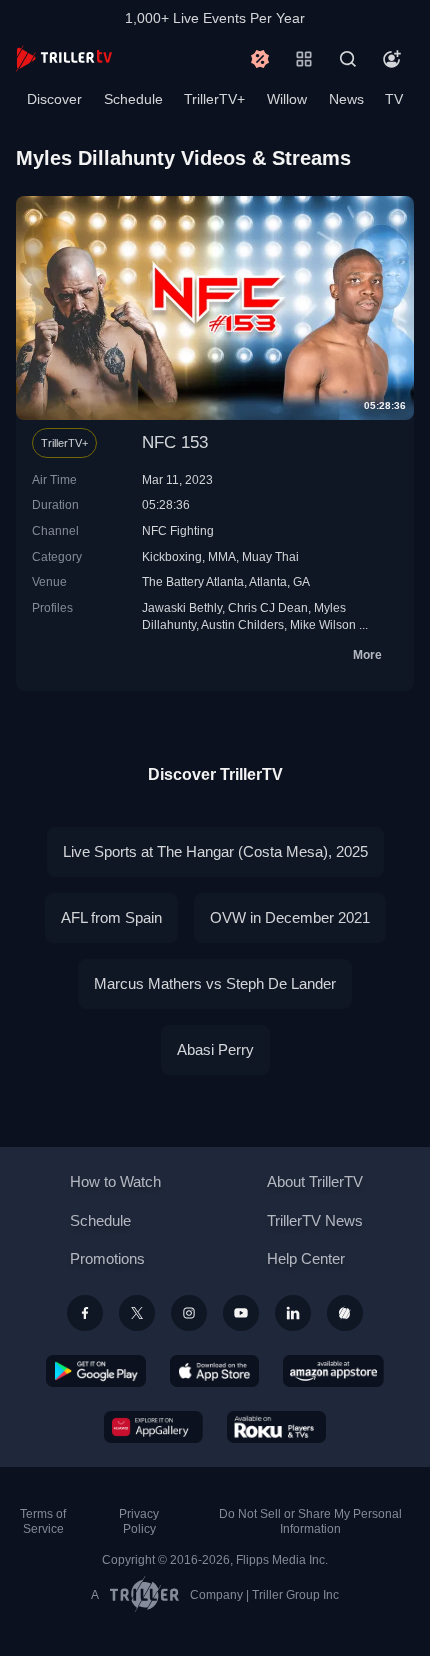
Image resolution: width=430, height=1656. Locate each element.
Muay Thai (270, 556)
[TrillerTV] (64, 58)
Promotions (107, 1258)
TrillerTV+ (214, 99)
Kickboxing (172, 556)
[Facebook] (85, 1313)
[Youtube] (241, 1313)
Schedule (133, 99)
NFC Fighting (178, 530)
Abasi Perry (215, 1049)
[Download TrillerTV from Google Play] (96, 1371)
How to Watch (115, 1181)
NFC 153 (175, 442)
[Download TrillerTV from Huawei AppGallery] (153, 1427)
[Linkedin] (293, 1313)
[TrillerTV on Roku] (277, 1427)
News (346, 99)
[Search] (348, 59)
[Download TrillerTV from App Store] (214, 1371)
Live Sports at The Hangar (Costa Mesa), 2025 (215, 851)
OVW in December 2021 (290, 917)
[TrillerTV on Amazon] (333, 1371)
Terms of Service (43, 1521)
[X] (137, 1313)
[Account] (392, 59)
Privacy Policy (139, 1521)
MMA (222, 556)
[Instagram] (189, 1313)
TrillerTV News (315, 1220)
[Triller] (345, 1313)
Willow (287, 99)
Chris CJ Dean (268, 607)
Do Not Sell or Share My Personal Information (310, 1521)
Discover (54, 99)
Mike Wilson (323, 624)
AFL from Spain (111, 917)
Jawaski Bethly (182, 607)
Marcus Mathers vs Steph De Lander (215, 983)
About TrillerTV (315, 1181)
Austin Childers (242, 624)
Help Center (306, 1258)
